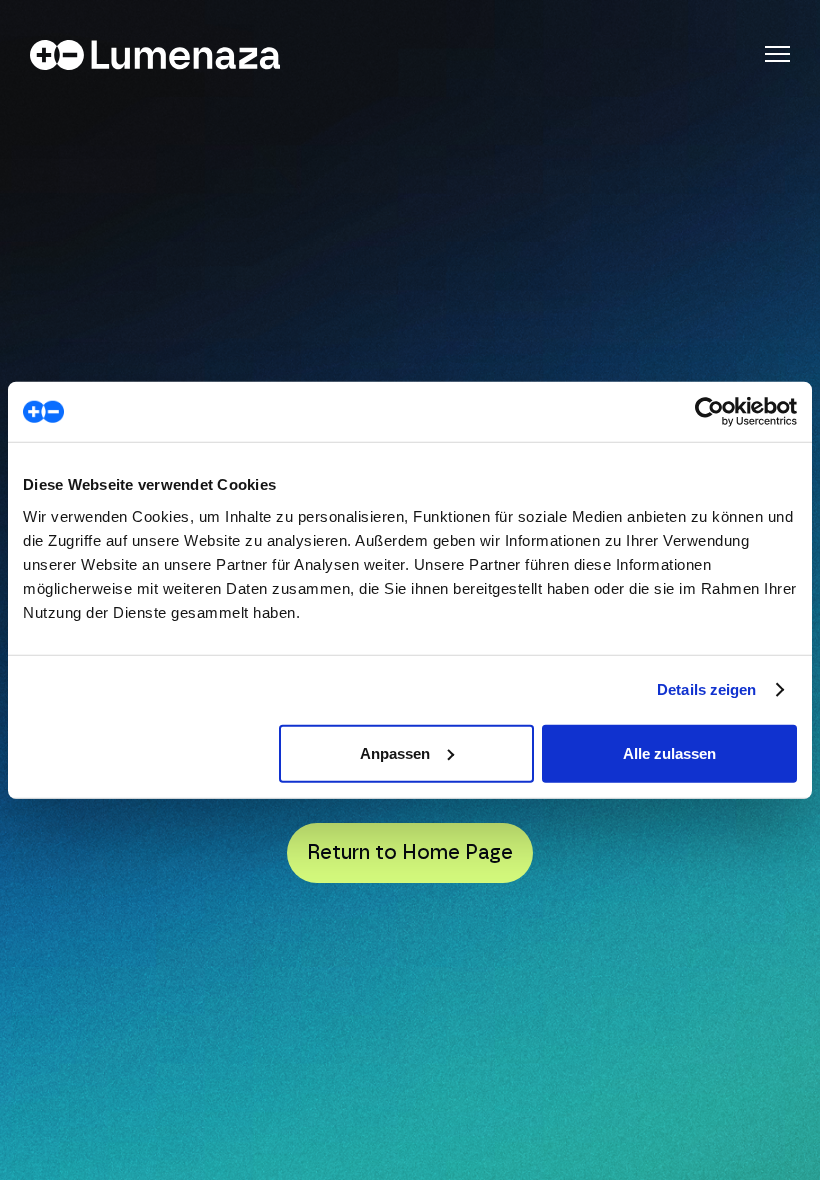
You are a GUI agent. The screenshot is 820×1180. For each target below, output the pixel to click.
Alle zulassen (669, 752)
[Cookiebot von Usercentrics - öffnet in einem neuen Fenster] (709, 412)
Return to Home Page (410, 853)
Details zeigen (706, 689)
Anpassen (395, 752)
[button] (777, 55)
